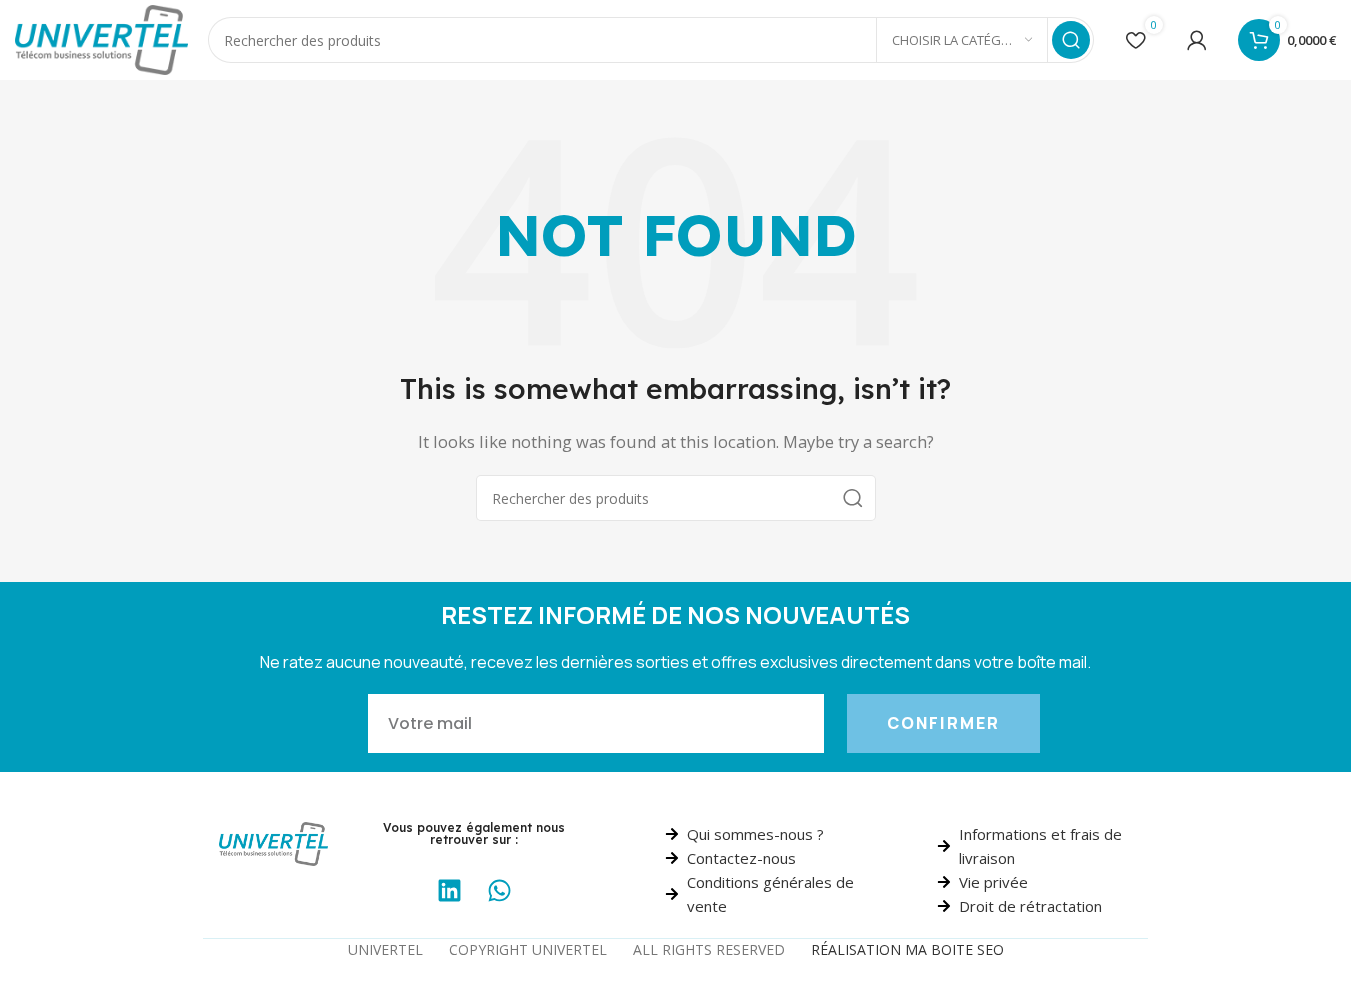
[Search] (1071, 40)
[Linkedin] (449, 891)
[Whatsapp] (499, 891)
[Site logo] (101, 38)
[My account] (1197, 40)
